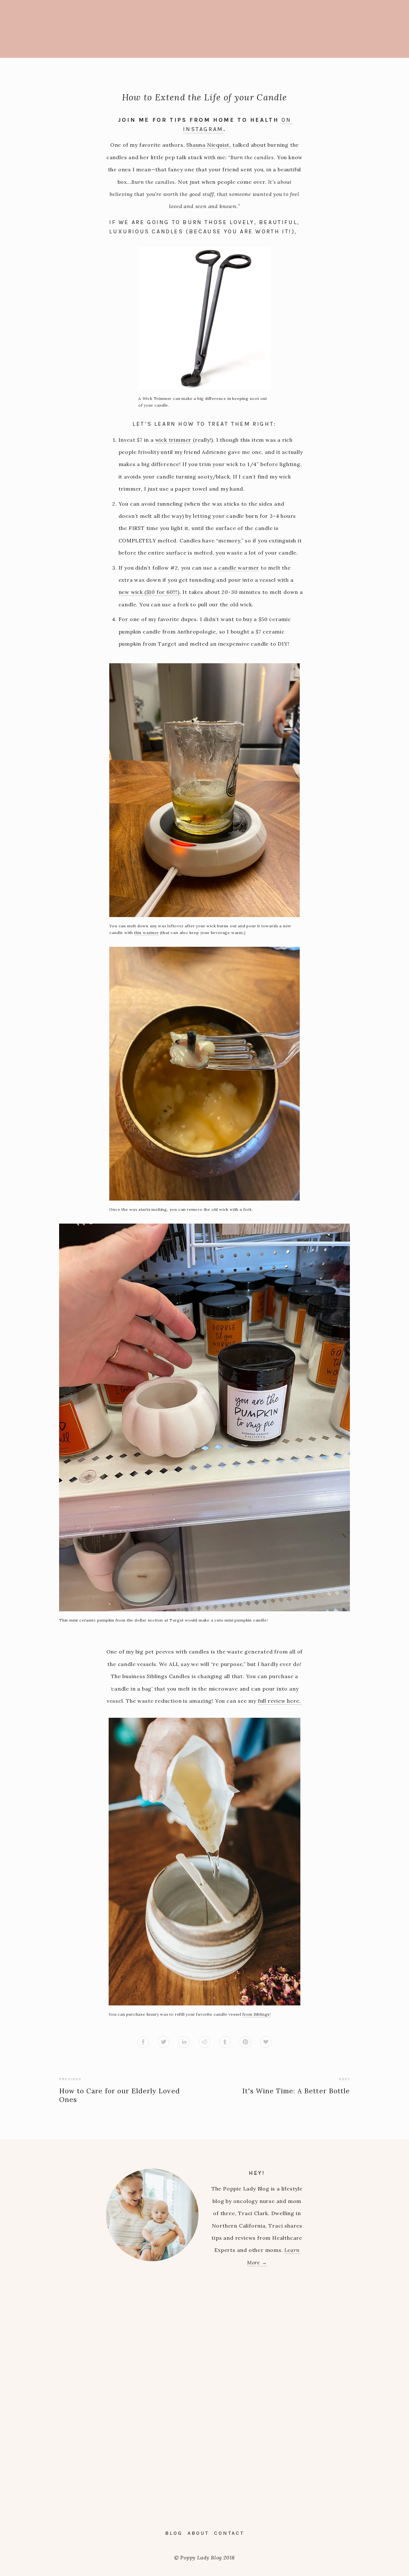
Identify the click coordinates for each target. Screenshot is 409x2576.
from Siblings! (257, 2014)
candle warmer (239, 568)
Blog (174, 2533)
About (198, 2533)
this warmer (147, 933)
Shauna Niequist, (209, 145)
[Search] (101, 29)
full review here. (280, 1701)
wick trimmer (174, 440)
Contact (229, 2533)
